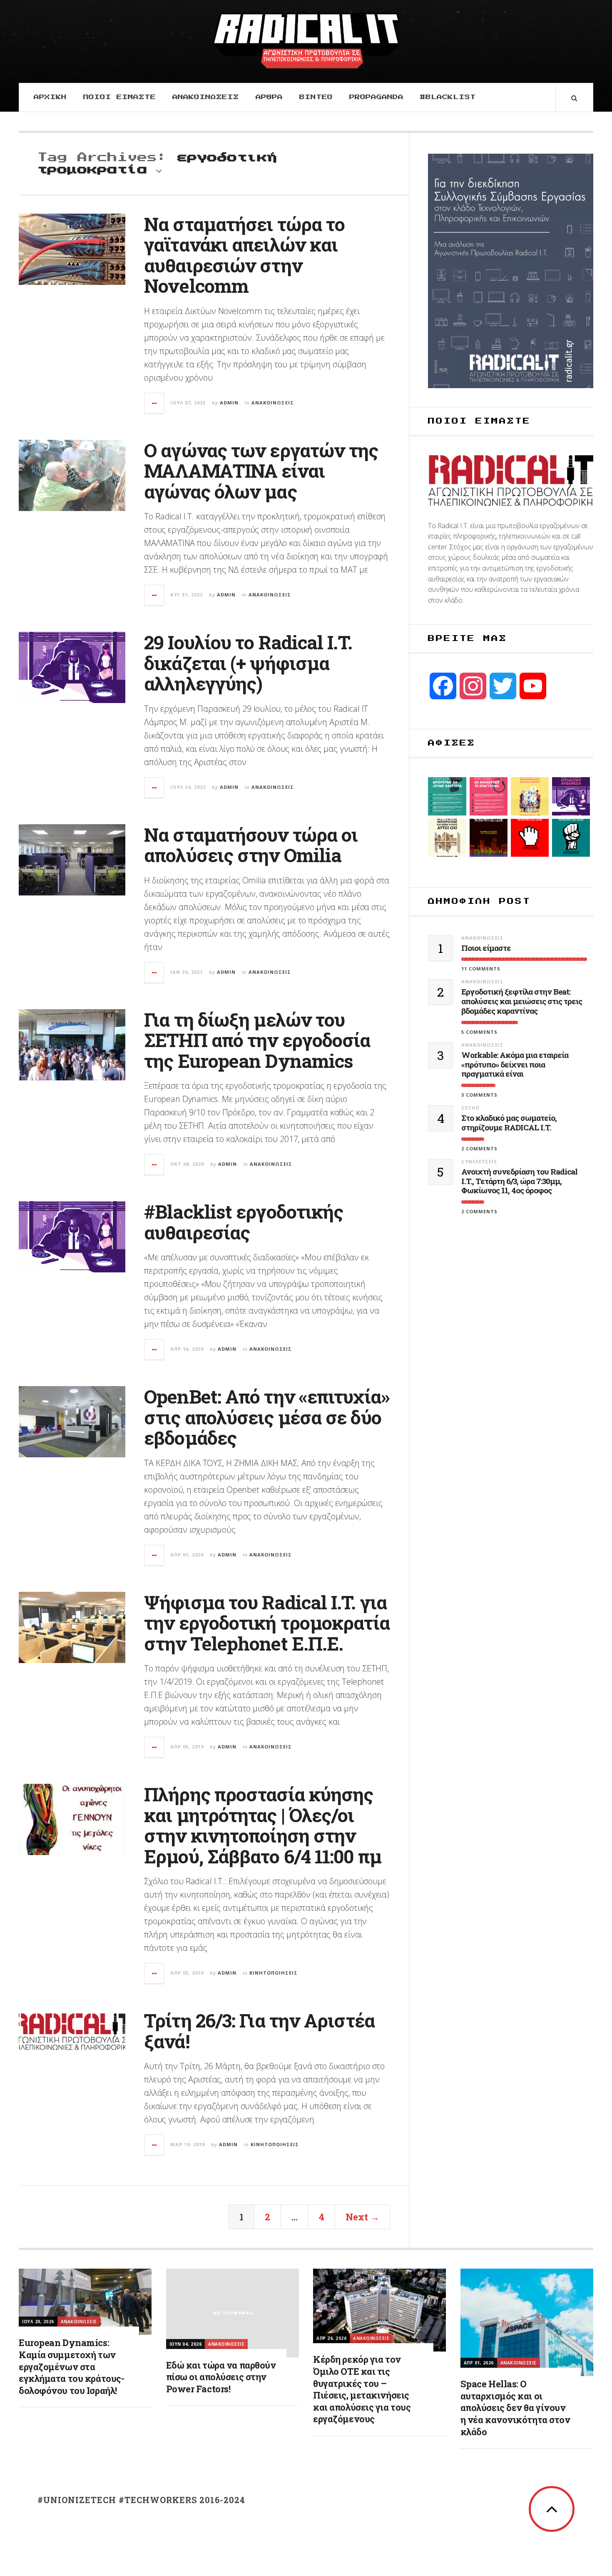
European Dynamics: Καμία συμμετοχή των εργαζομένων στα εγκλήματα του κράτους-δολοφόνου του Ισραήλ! (71, 2366)
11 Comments (481, 969)
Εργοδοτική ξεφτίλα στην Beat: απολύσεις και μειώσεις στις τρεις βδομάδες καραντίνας (522, 1001)
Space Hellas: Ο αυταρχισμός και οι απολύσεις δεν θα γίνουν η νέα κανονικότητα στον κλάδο (515, 2408)
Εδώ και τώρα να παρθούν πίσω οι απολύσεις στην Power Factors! (221, 2377)
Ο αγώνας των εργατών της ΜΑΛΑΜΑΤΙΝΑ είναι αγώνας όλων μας (261, 471)
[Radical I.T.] (306, 40)
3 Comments (479, 1095)
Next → (362, 2217)
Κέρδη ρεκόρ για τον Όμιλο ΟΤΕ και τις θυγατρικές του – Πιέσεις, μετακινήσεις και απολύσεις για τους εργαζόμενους (362, 2389)
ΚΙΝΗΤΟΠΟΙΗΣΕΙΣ (274, 1973)
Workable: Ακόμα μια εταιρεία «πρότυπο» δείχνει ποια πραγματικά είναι (515, 1065)
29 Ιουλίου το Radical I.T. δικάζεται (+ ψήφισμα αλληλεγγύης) (248, 663)
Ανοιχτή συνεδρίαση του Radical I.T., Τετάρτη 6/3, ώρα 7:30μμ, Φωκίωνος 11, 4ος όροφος (519, 1181)
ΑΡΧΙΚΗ (50, 97)
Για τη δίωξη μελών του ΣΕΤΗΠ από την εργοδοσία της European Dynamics (257, 1040)
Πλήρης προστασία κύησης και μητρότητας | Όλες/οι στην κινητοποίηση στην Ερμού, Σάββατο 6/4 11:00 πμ (263, 1825)
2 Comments (479, 1148)
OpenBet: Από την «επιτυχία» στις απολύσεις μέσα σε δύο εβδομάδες (267, 1417)
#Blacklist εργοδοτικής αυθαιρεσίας (244, 1222)
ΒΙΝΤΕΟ (316, 97)
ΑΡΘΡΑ (269, 97)
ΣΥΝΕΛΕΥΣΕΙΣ (479, 1161)
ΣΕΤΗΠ (470, 1108)
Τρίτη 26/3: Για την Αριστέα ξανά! (259, 2031)
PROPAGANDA (376, 97)
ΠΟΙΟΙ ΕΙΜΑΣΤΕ (119, 97)
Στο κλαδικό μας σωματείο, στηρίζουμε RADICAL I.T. (509, 1123)
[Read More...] (154, 403)
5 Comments (479, 1032)
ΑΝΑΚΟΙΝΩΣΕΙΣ (206, 97)
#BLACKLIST (448, 97)
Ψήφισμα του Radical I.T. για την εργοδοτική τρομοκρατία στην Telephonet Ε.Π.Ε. (267, 1623)
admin (229, 403)
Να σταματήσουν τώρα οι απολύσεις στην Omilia (251, 845)
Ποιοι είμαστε (486, 948)
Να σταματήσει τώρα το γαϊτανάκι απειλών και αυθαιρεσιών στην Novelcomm (244, 255)
